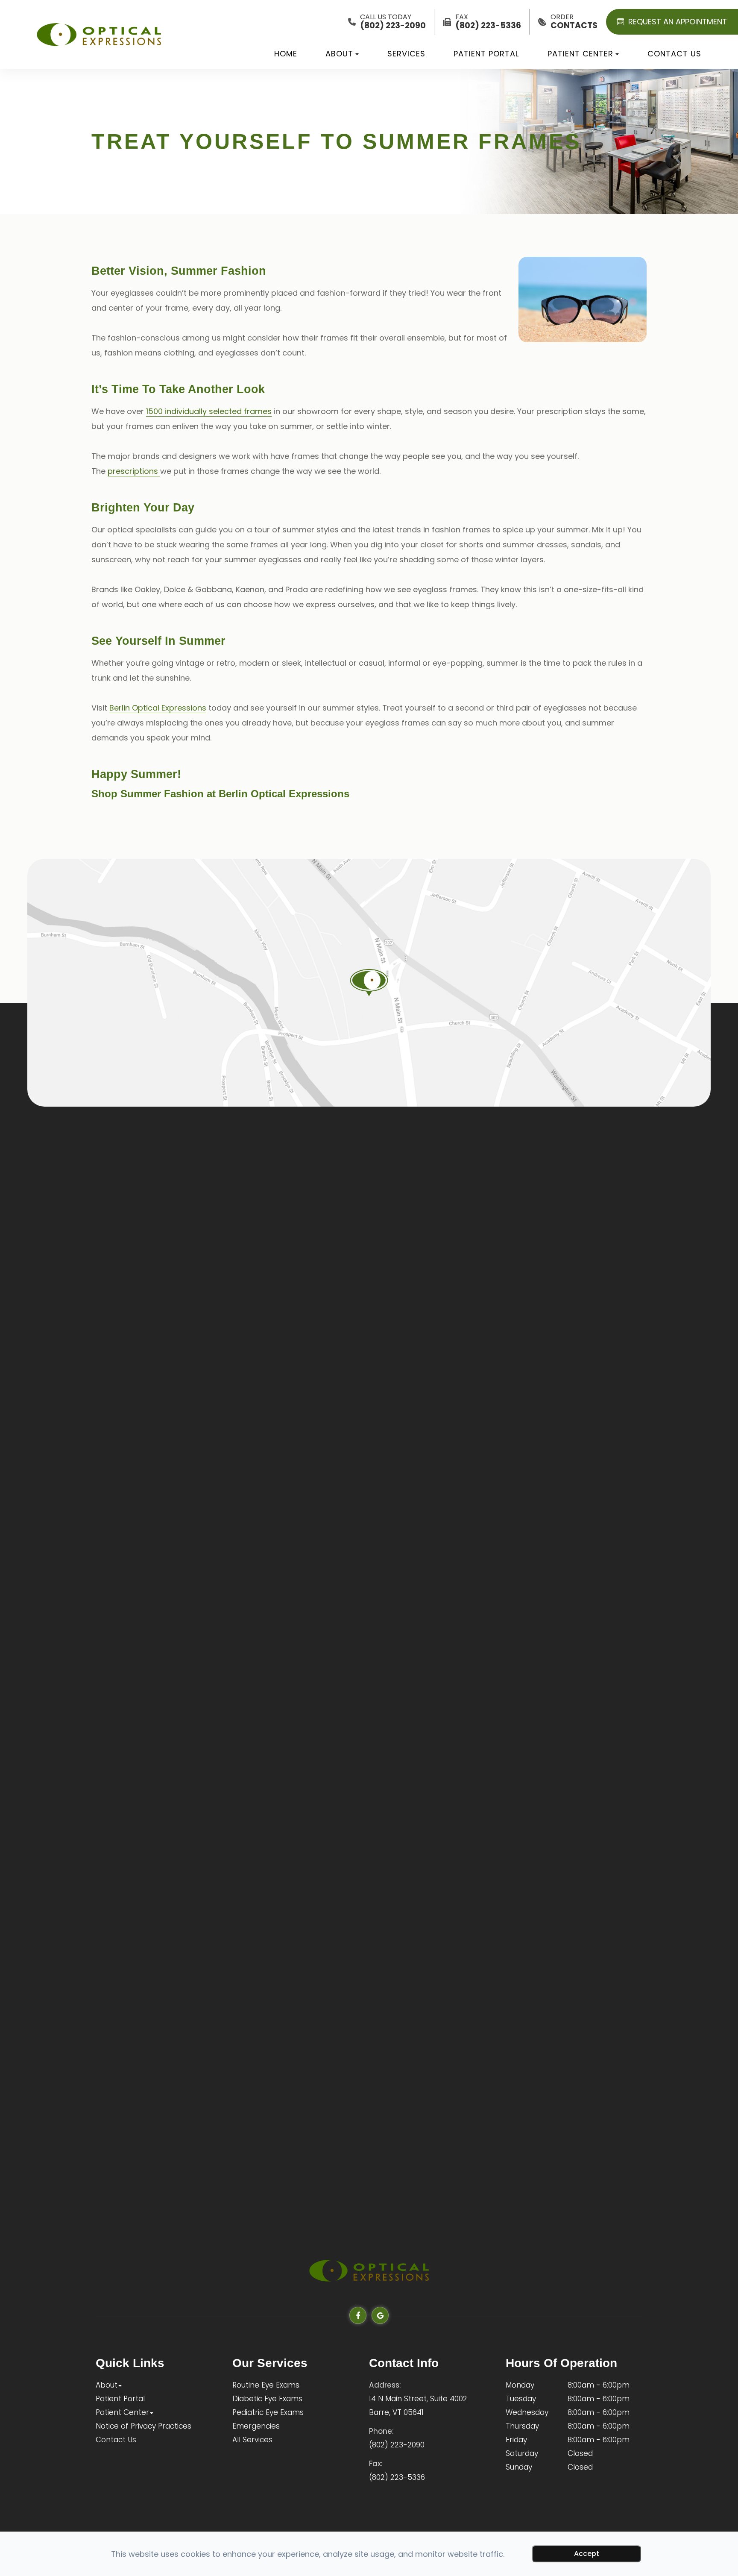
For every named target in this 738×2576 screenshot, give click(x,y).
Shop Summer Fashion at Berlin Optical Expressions (220, 794)
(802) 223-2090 (397, 2445)
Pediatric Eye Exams (268, 2412)
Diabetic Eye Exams (267, 2399)
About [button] (339, 54)
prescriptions (134, 471)
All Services (252, 2440)
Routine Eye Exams (266, 2385)
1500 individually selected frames (209, 411)
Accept (587, 2554)
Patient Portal (486, 54)
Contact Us (674, 54)
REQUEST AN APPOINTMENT (678, 22)
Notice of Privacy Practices (143, 2426)
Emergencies (256, 2426)
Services (406, 54)
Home (286, 54)
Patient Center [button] (580, 54)
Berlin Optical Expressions (158, 708)
